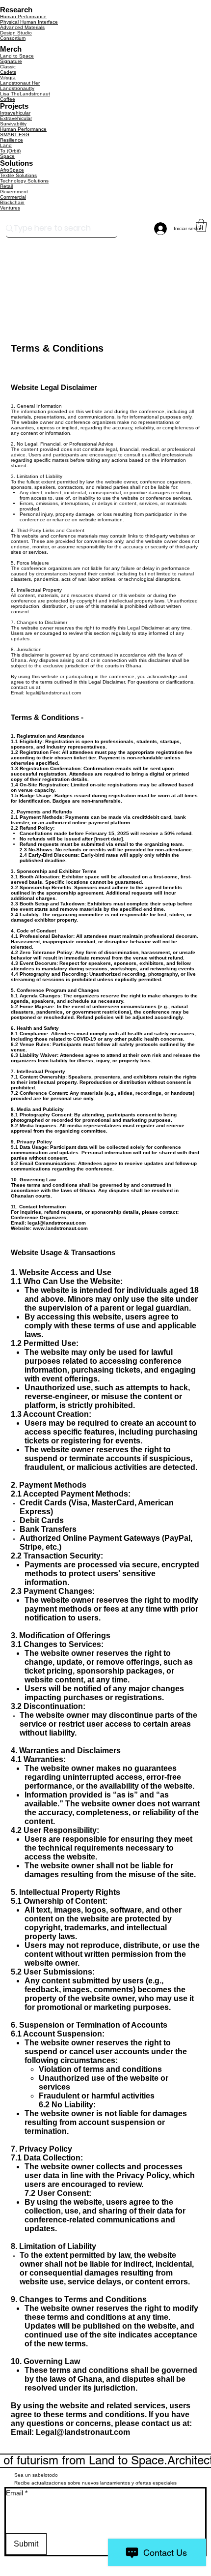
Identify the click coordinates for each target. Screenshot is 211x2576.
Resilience (12, 140)
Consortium (13, 38)
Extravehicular (16, 118)
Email (17, 2493)
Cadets (8, 72)
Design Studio (16, 33)
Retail (6, 186)
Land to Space (17, 56)
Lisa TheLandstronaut (25, 94)
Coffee (8, 99)
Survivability (13, 124)
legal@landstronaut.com (53, 693)
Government (14, 192)
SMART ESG (15, 135)
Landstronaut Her (20, 83)
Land (6, 145)
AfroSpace (12, 170)
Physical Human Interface (29, 22)
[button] (201, 225)
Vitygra (8, 77)
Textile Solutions (18, 175)
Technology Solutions (24, 181)
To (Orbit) (10, 151)
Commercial (13, 197)
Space (7, 156)
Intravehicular (15, 113)
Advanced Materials (22, 27)
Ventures (10, 208)
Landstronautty (17, 88)
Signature (11, 61)
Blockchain (12, 202)
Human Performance (23, 16)
